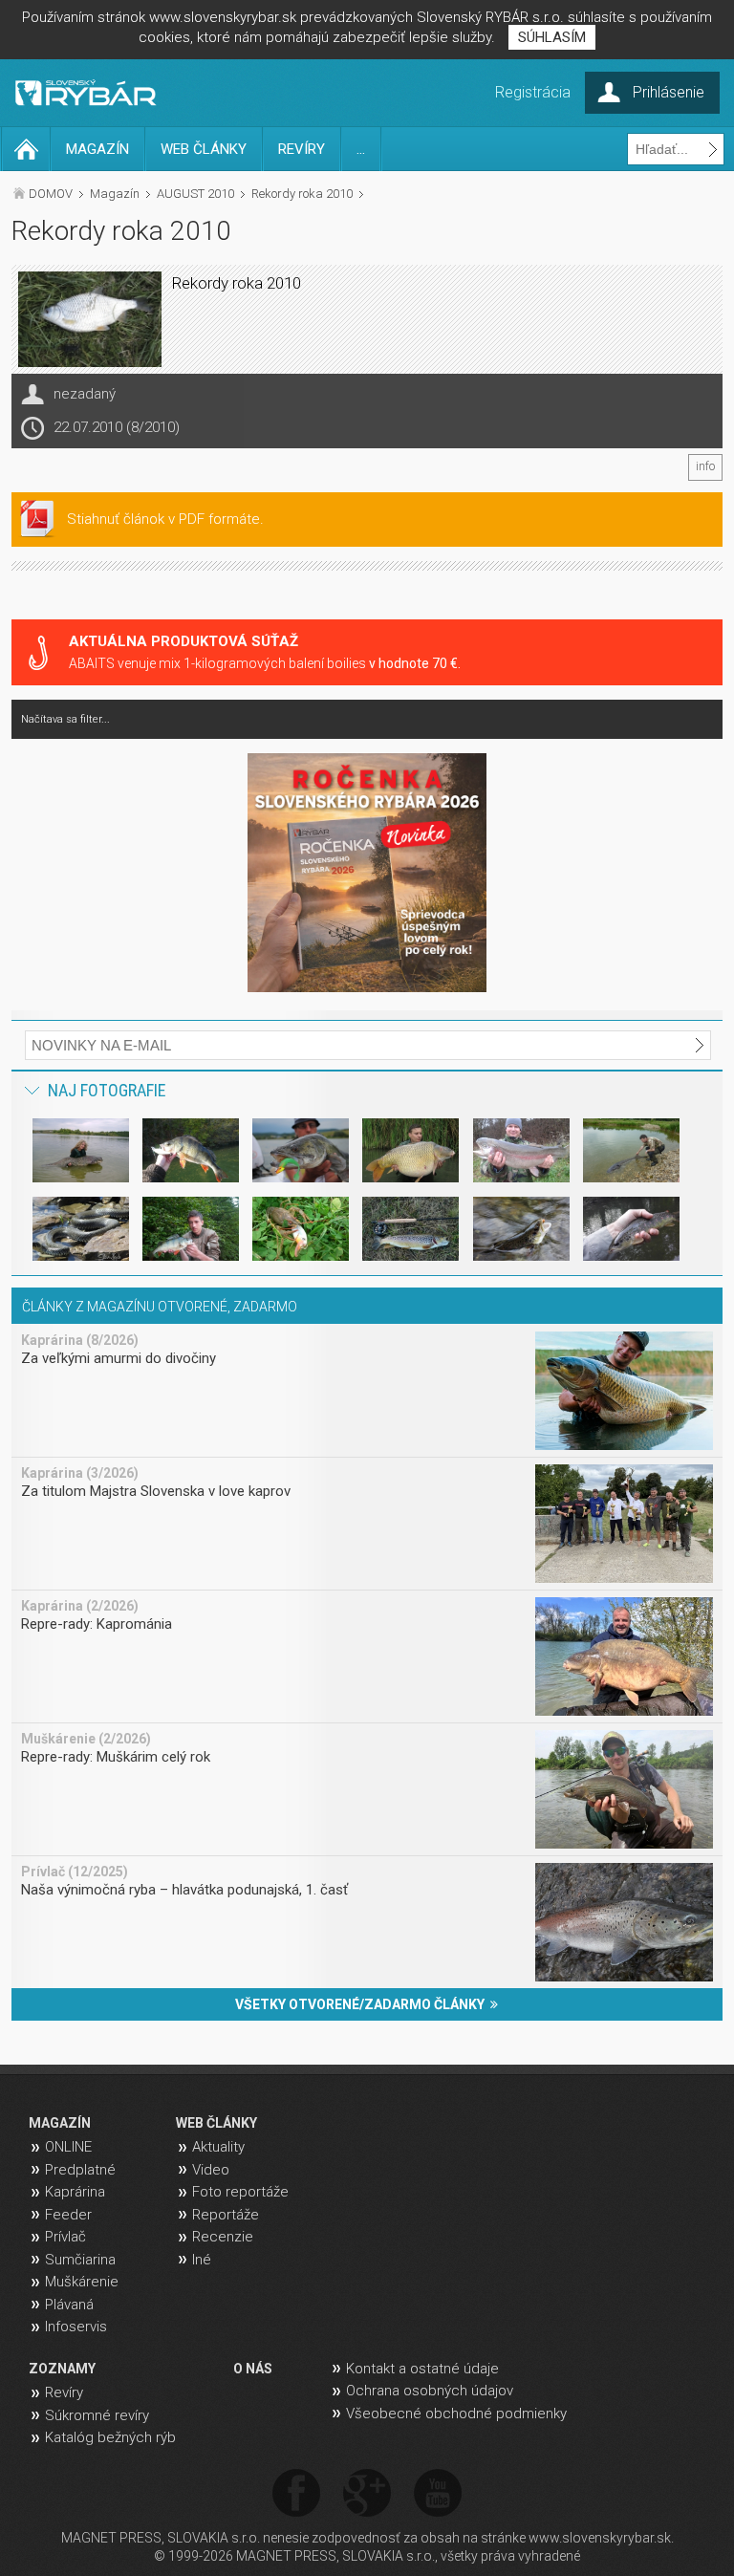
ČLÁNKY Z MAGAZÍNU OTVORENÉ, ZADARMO (160, 1307)
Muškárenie (82, 2282)
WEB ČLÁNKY (204, 149)
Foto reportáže (240, 2192)
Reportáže (226, 2215)
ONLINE (68, 2147)
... (361, 149)
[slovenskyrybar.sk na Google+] (367, 2494)
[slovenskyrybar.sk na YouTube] (438, 2494)
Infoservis (76, 2327)
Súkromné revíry (97, 2415)
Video (211, 2170)
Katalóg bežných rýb (110, 2437)
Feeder (68, 2215)
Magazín (115, 194)
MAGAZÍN (97, 149)
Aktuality (218, 2147)
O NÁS (253, 2369)
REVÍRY (302, 149)
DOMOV (51, 194)
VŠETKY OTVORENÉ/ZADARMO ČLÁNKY (363, 2004)
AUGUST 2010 (195, 194)
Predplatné (80, 2170)
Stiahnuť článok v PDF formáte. (165, 519)
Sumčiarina (80, 2260)
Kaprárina (75, 2192)
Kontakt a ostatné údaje (422, 2369)
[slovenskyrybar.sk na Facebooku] (296, 2494)
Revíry (64, 2392)
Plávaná (69, 2305)
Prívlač (65, 2237)
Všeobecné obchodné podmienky (456, 2414)
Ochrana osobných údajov (430, 2391)
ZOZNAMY (62, 2369)
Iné (202, 2260)
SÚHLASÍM (552, 37)
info (705, 466)
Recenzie (223, 2237)
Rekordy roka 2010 (302, 194)
